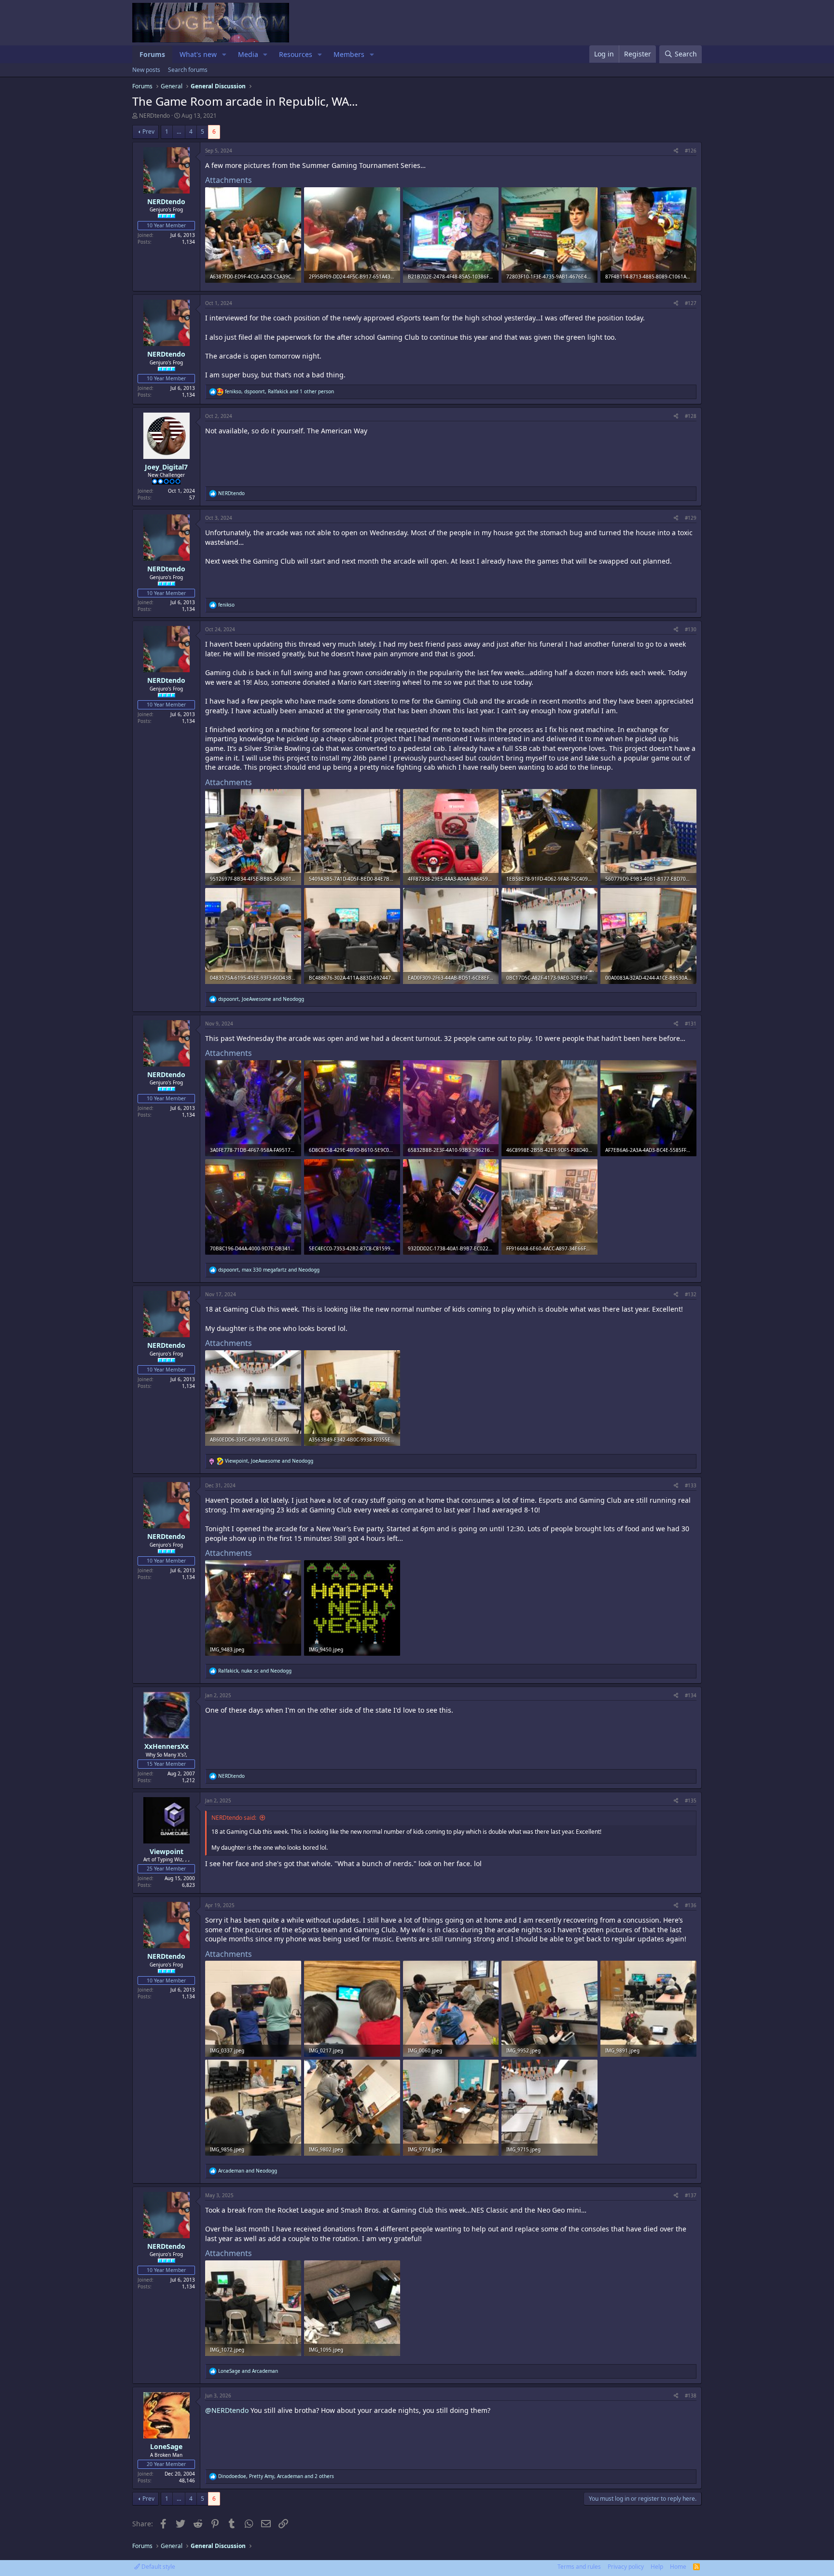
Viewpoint (167, 1851)
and (248, 2171)
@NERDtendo (227, 2410)
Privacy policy (626, 2567)
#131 (691, 1024)
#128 (691, 416)
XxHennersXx (167, 1746)
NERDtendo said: (234, 1818)
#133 (691, 1485)
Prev (148, 132)
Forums (152, 54)
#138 (691, 2396)
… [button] (179, 132)
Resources (296, 54)
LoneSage (166, 2446)
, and (261, 999)
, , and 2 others (276, 2476)
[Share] (676, 151)
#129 (691, 518)
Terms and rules (579, 2567)
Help (657, 2567)
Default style (158, 2567)
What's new (198, 54)
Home (678, 2567)
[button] (224, 55)
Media (248, 54)
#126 (691, 151)
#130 (691, 629)
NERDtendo (154, 116)
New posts (146, 70)
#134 (691, 1695)
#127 (691, 303)
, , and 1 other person (279, 391)
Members (349, 54)
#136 (691, 1905)
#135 (691, 1800)
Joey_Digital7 (166, 467)
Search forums (188, 70)
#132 (691, 1294)
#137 (691, 2195)
